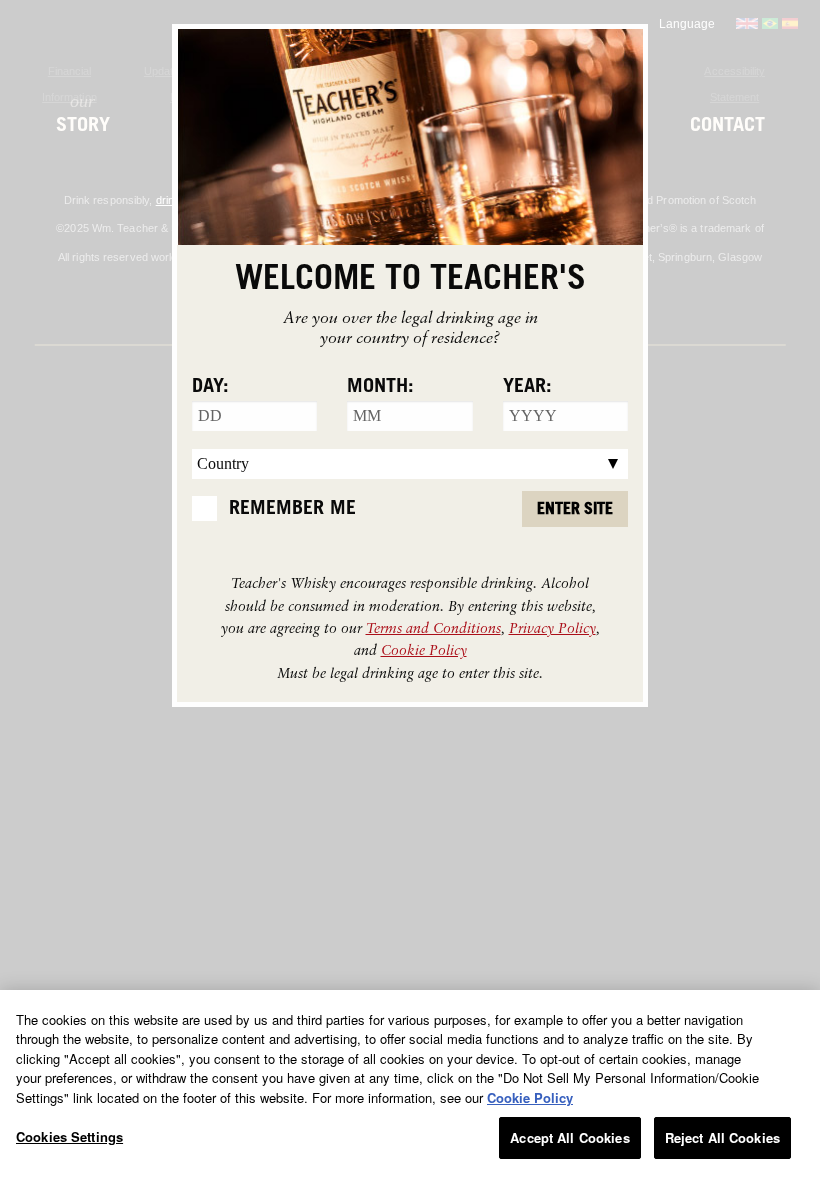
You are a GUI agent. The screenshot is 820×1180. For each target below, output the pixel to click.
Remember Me (292, 508)
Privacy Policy (552, 627)
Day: (210, 386)
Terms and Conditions (433, 627)
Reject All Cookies (722, 1137)
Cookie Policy (424, 649)
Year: (527, 386)
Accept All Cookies (569, 1137)
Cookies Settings (69, 1136)
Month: (380, 386)
